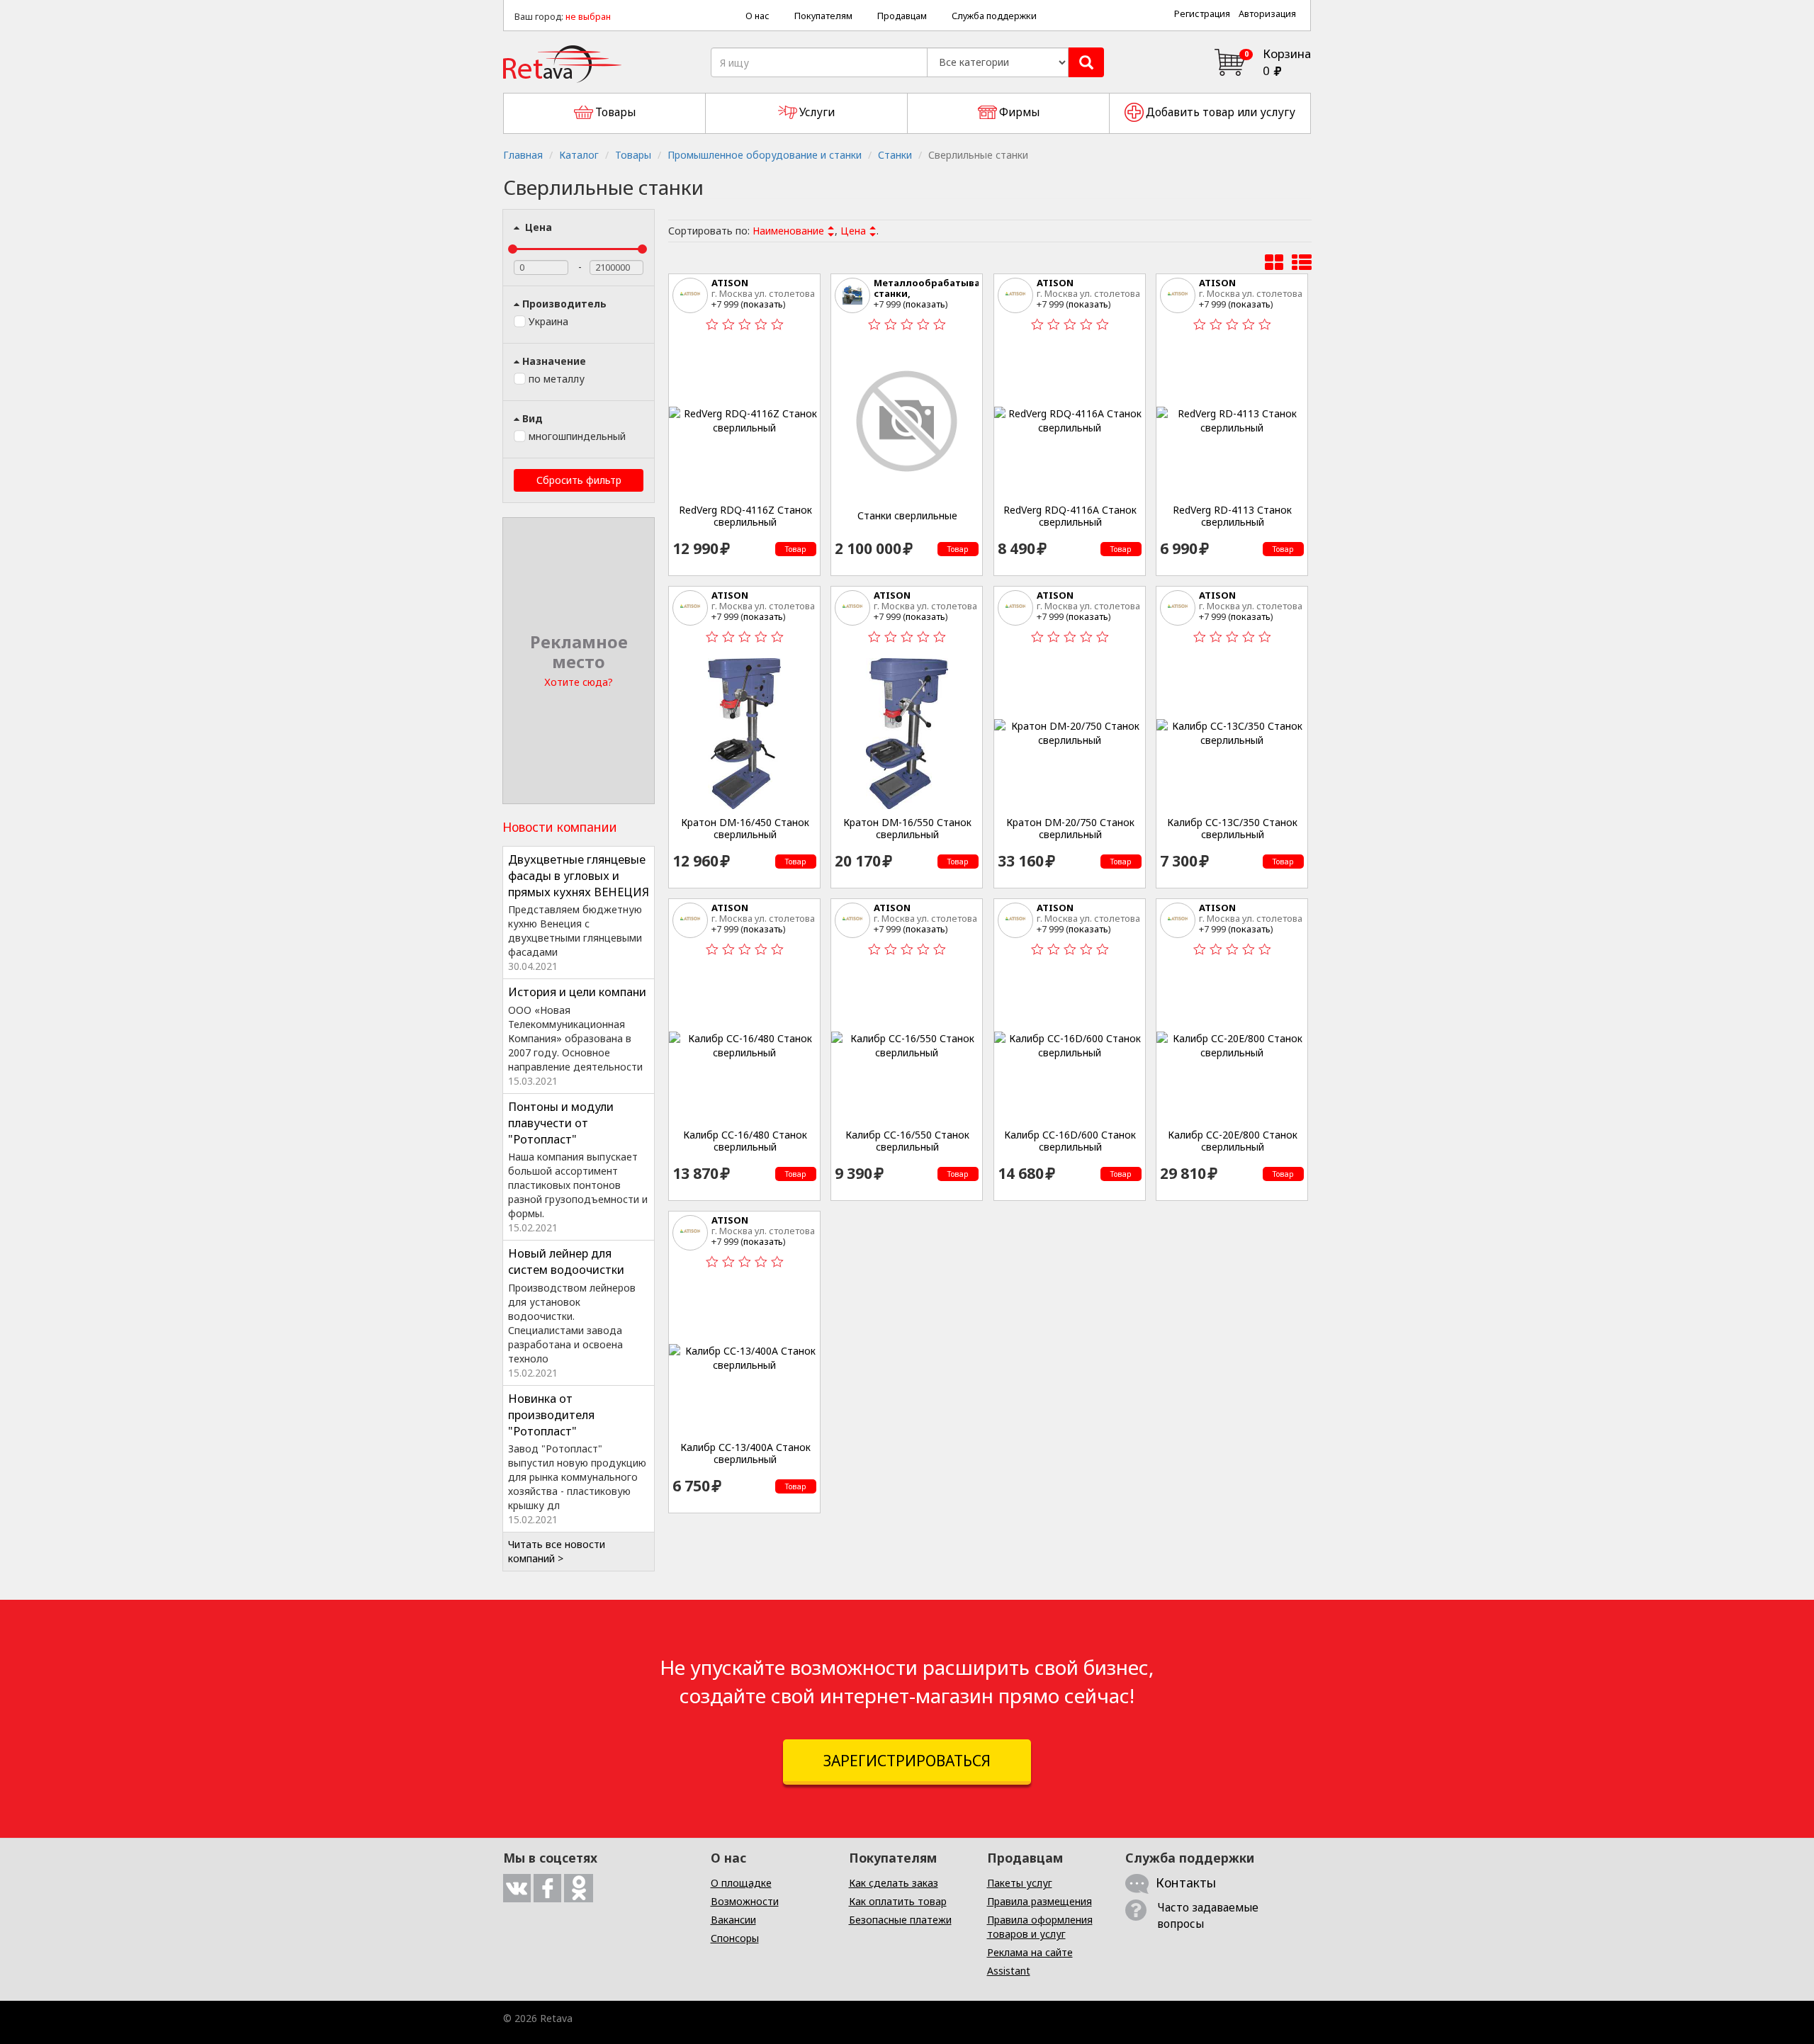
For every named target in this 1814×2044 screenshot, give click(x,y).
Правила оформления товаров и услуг (1040, 1927)
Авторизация (1267, 14)
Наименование (788, 231)
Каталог (579, 155)
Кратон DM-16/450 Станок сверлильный (745, 829)
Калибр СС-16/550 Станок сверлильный (907, 1141)
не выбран (588, 17)
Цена (537, 227)
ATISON (730, 283)
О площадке (741, 1883)
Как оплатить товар (898, 1901)
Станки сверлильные (907, 516)
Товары (633, 155)
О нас (757, 16)
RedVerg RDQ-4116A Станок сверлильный (1070, 516)
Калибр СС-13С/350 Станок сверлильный (1232, 829)
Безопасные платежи (900, 1920)
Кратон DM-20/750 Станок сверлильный (1070, 829)
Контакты (1186, 1882)
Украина (548, 321)
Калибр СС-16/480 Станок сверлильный (745, 1141)
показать (763, 304)
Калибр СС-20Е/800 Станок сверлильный (1233, 1141)
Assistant (1009, 1971)
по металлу (557, 379)
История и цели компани (577, 992)
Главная (523, 155)
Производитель (564, 304)
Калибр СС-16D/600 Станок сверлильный (1070, 1141)
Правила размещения (1040, 1901)
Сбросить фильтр (579, 480)
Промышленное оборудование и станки (765, 155)
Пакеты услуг (1020, 1883)
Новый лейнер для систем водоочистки (566, 1261)
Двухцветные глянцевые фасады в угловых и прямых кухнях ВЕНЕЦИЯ (579, 876)
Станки (895, 155)
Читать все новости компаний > (557, 1551)
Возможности (745, 1901)
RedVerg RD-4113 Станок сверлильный (1232, 516)
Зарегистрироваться (907, 1761)
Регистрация (1202, 14)
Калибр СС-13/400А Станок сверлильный (745, 1453)
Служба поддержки (994, 16)
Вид (533, 418)
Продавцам (902, 16)
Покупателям (823, 16)
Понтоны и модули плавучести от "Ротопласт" (561, 1123)
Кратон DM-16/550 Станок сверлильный (907, 829)
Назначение (554, 361)
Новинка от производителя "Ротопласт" (551, 1415)
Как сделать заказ (894, 1883)
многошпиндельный (577, 436)
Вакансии (733, 1920)
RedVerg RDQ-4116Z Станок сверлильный (745, 516)
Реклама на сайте (1030, 1952)
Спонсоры (735, 1938)
